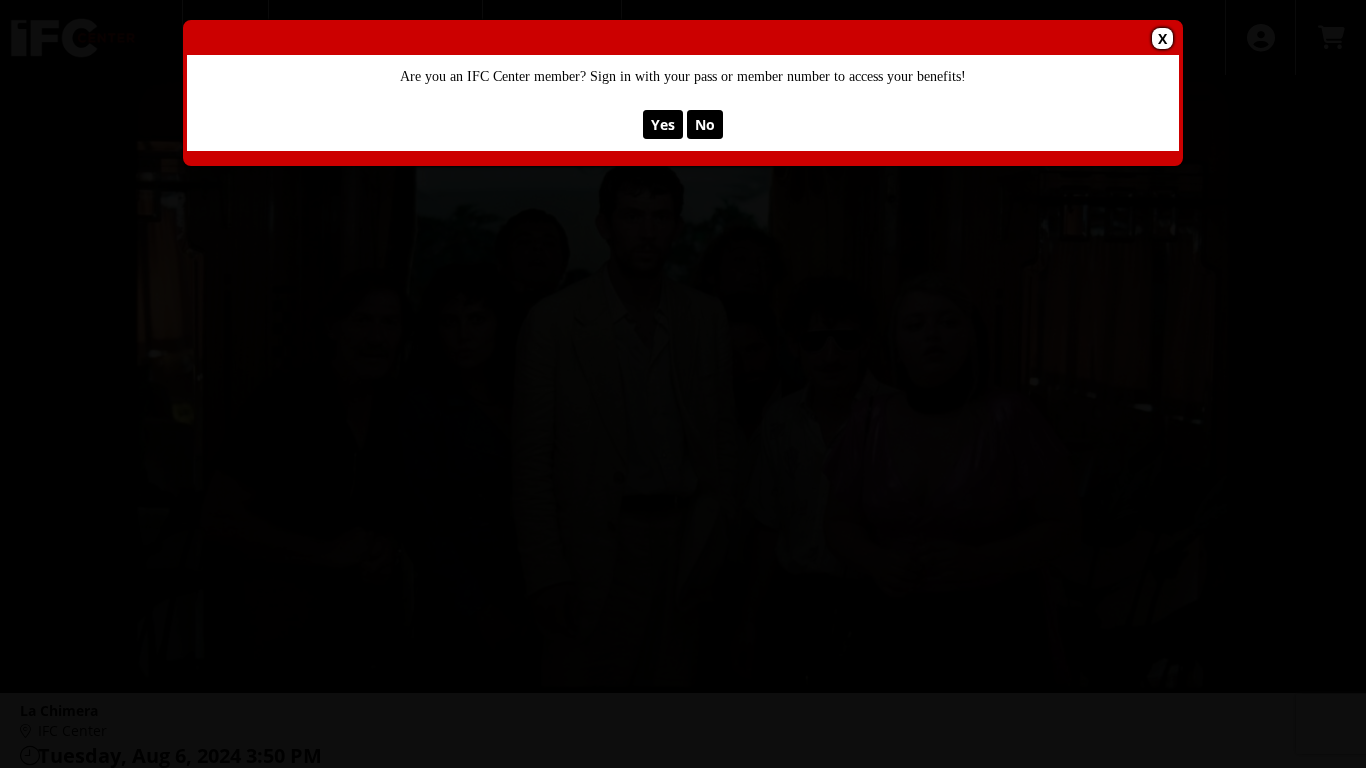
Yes (663, 124)
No (705, 124)
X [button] (1162, 38)
